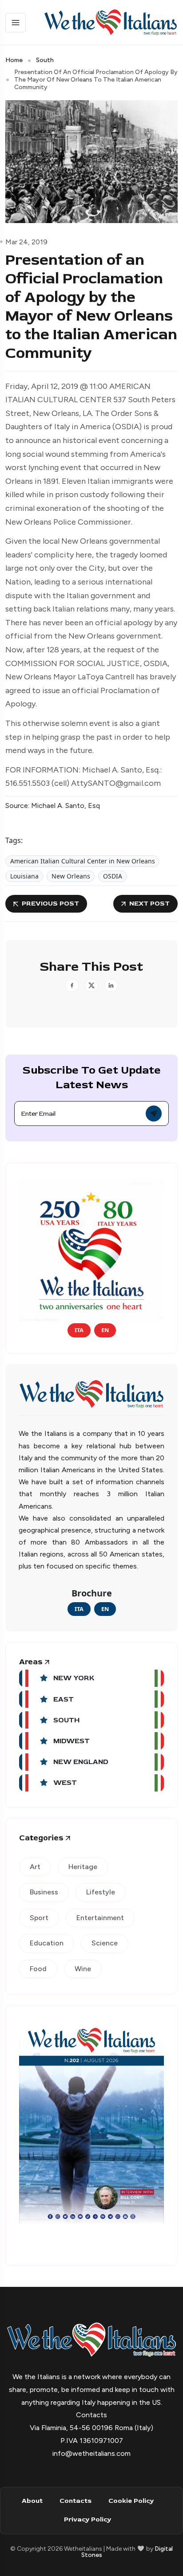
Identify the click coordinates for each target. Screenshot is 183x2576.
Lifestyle (101, 1892)
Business (44, 1892)
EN (105, 1330)
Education (47, 1943)
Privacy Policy (88, 2519)
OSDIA (113, 876)
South (45, 60)
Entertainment (100, 1918)
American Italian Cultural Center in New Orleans (83, 861)
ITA (79, 1330)
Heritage (83, 1867)
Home (14, 60)
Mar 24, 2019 (26, 242)
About (32, 2501)
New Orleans (71, 876)
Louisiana (24, 876)
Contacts (76, 2501)
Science (105, 1943)
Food (38, 1969)
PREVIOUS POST (50, 904)
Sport (39, 1918)
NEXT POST (149, 904)
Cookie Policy (131, 2501)
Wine (83, 1969)
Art (35, 1867)
